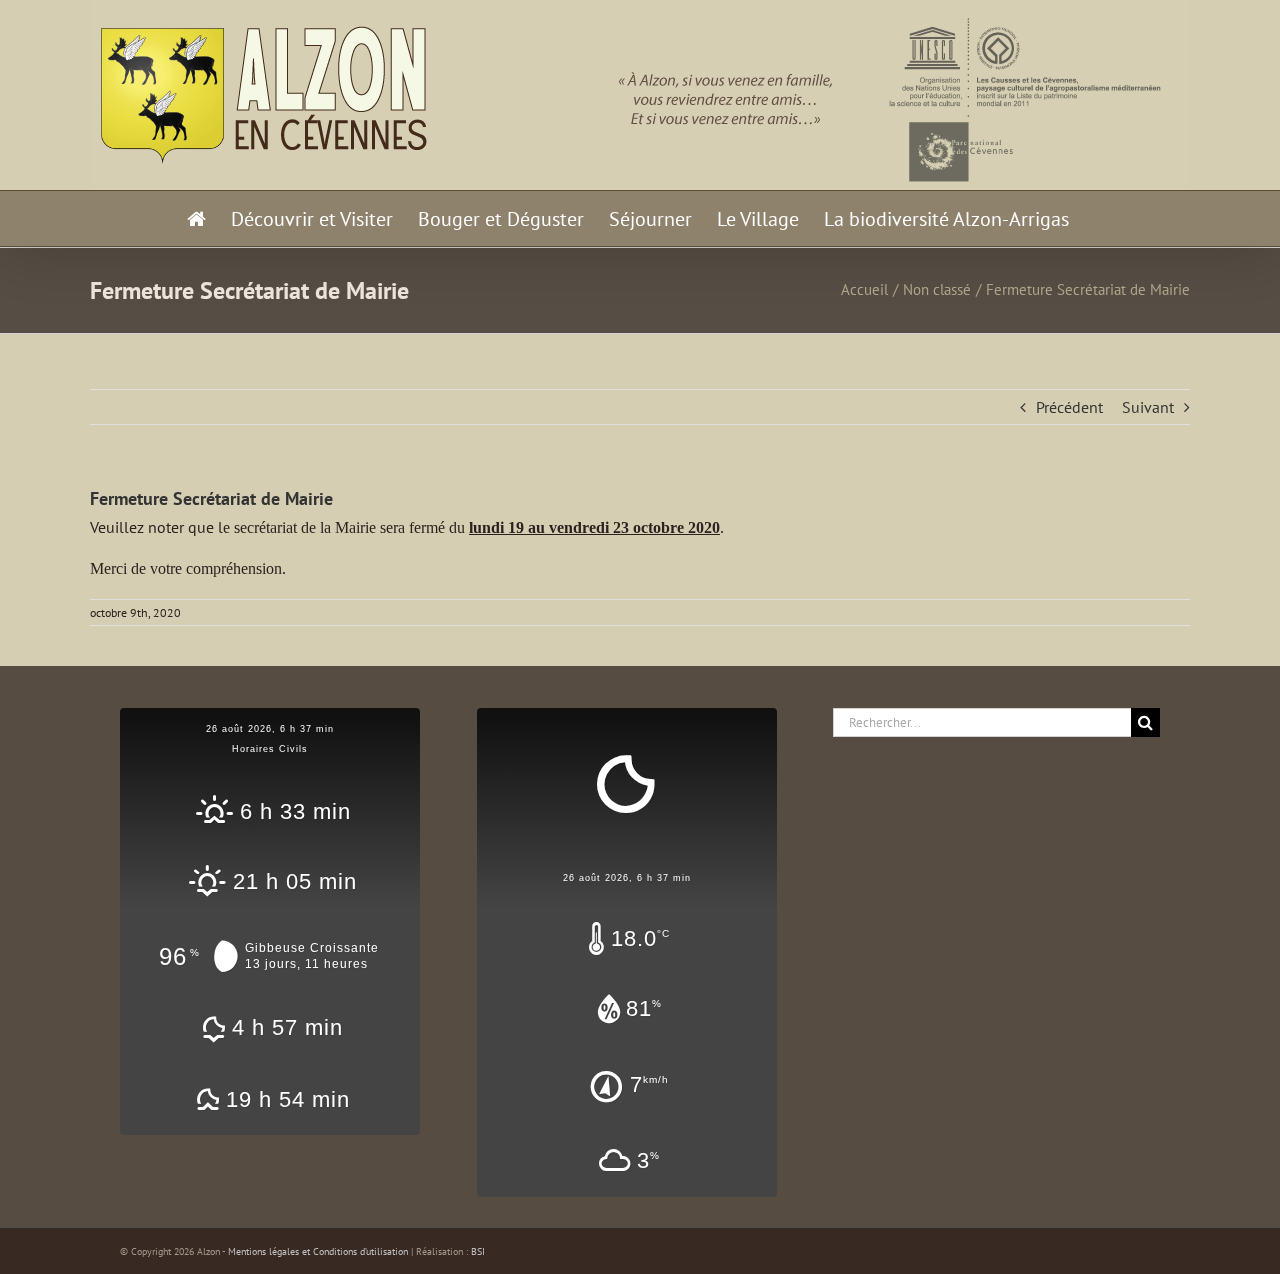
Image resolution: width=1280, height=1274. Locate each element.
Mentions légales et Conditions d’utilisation (318, 1251)
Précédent (1069, 407)
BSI (478, 1251)
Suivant (1148, 407)
